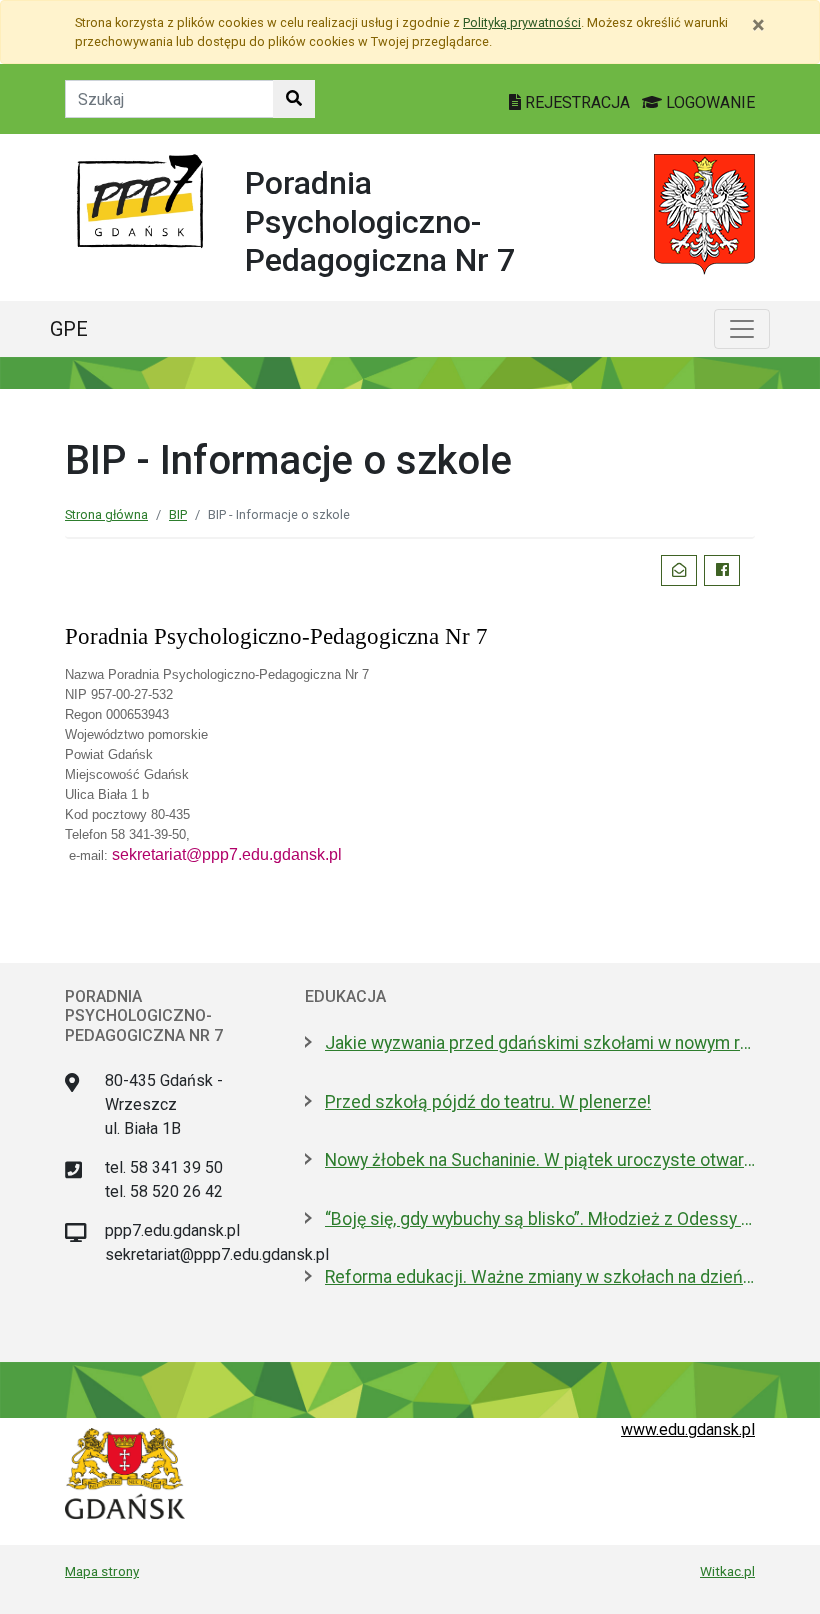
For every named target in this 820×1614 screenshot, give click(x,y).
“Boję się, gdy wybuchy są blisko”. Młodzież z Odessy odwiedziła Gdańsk (540, 1219)
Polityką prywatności (522, 22)
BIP (178, 514)
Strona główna (106, 514)
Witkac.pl (727, 1571)
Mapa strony (102, 1571)
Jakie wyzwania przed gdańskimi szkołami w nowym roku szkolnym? (540, 1043)
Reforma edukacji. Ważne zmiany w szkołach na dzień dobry (540, 1277)
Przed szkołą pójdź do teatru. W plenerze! (488, 1102)
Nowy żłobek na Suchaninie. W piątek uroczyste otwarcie (540, 1160)
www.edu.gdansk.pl (688, 1429)
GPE (69, 329)
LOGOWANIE (708, 102)
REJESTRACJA (577, 102)
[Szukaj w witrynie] (294, 99)
